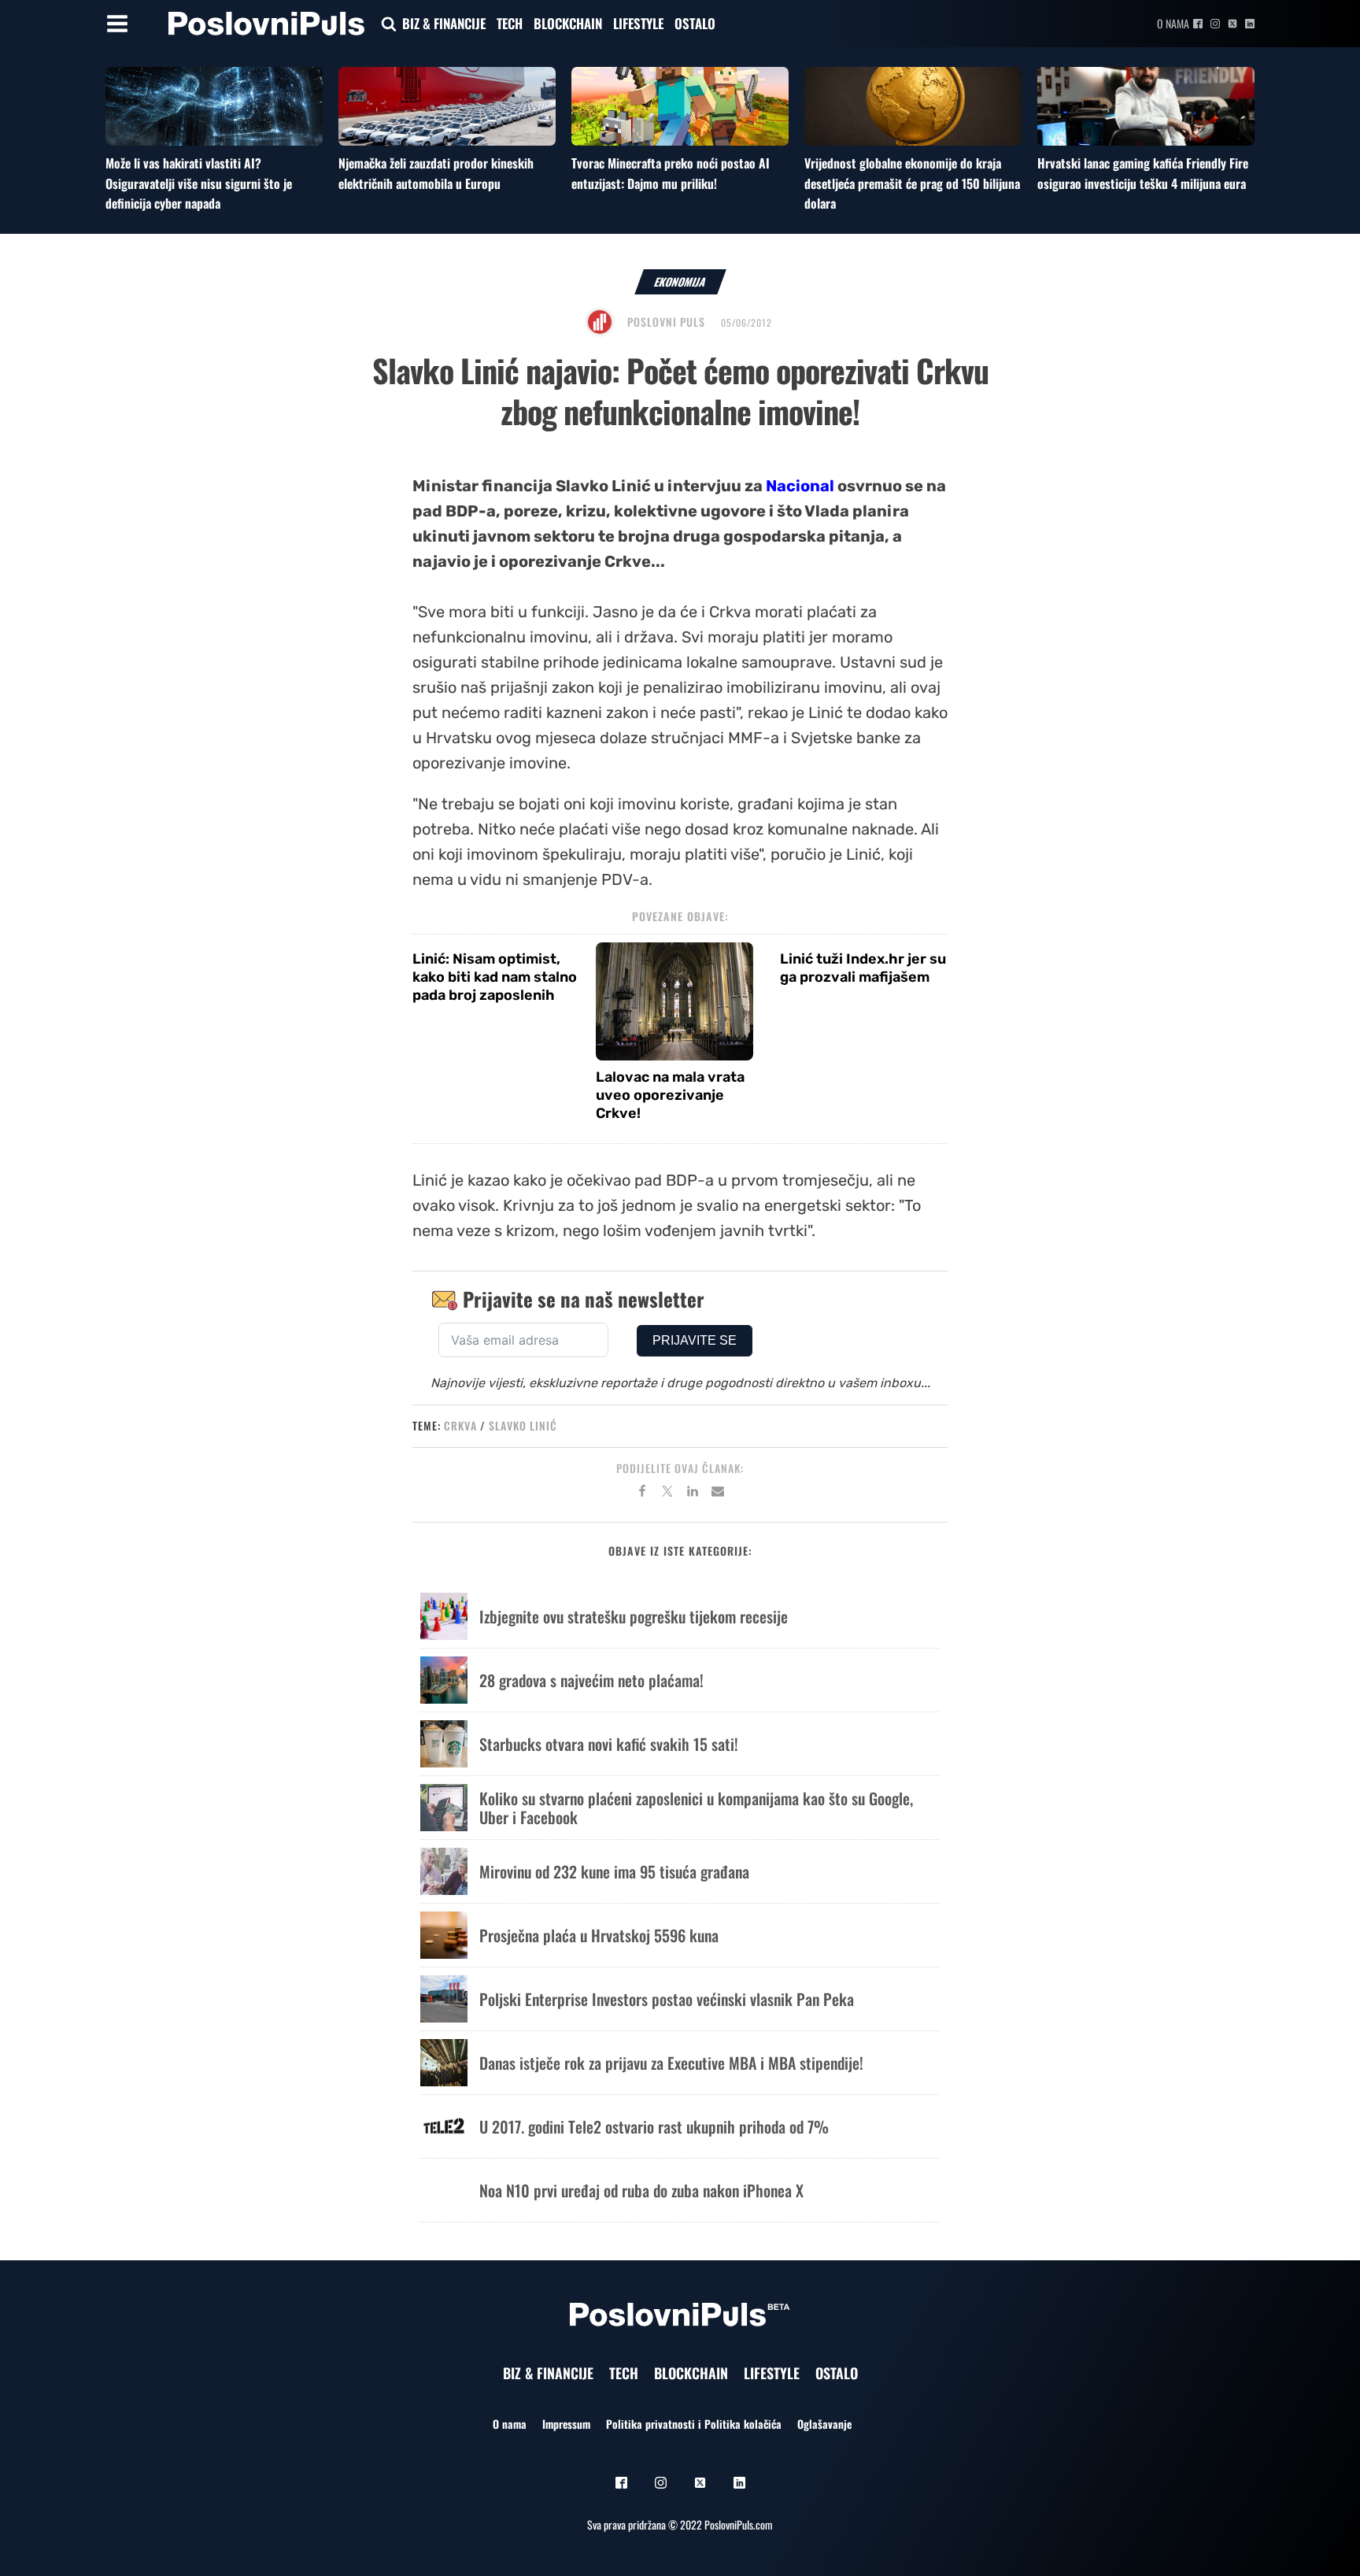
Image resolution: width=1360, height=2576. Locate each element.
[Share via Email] (718, 1493)
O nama (1173, 23)
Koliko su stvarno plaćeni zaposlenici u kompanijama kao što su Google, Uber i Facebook (696, 1808)
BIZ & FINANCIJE (444, 23)
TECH (510, 23)
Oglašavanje (824, 2424)
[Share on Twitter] (667, 1493)
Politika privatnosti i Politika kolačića (694, 2424)
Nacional (800, 486)
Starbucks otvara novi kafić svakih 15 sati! (609, 1744)
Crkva (460, 1425)
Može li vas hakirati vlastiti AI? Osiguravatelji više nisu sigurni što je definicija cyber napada (199, 183)
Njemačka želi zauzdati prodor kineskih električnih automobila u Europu (436, 173)
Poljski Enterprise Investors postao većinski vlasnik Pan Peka (667, 1999)
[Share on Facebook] (642, 1493)
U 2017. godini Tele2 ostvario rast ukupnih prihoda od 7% (654, 2126)
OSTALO (695, 23)
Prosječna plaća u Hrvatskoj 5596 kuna (599, 1935)
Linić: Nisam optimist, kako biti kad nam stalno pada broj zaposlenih (495, 977)
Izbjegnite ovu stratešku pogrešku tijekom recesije (634, 1616)
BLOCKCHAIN (568, 23)
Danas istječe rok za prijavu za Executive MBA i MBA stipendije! (671, 2063)
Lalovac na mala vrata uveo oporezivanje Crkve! (670, 1096)
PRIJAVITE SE (695, 1340)
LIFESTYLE (638, 23)
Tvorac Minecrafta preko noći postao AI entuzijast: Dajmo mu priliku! (671, 173)
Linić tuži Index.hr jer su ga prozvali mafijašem (863, 968)
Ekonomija (680, 281)
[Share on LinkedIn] (693, 1493)
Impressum (566, 2424)
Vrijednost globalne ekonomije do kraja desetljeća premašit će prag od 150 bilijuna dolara (912, 183)
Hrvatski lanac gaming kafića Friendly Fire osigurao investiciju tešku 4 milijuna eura (1143, 173)
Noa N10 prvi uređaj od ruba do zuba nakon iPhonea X (641, 2190)
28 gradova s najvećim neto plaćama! (591, 1680)
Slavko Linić (523, 1425)
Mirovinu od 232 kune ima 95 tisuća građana (614, 1871)
